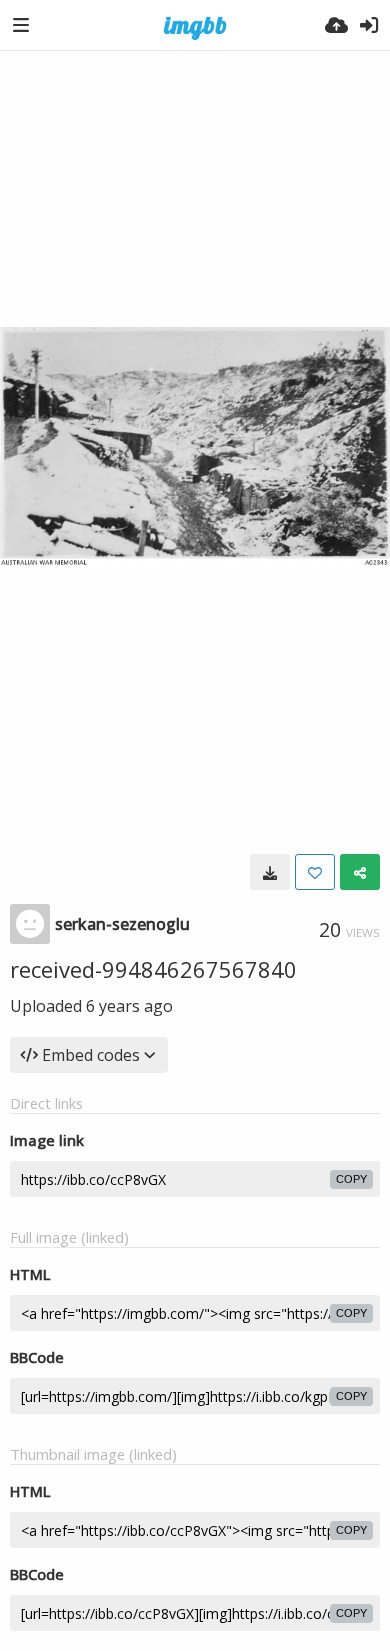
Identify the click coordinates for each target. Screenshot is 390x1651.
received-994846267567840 (153, 969)
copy (351, 1179)
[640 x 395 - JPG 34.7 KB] (270, 872)
